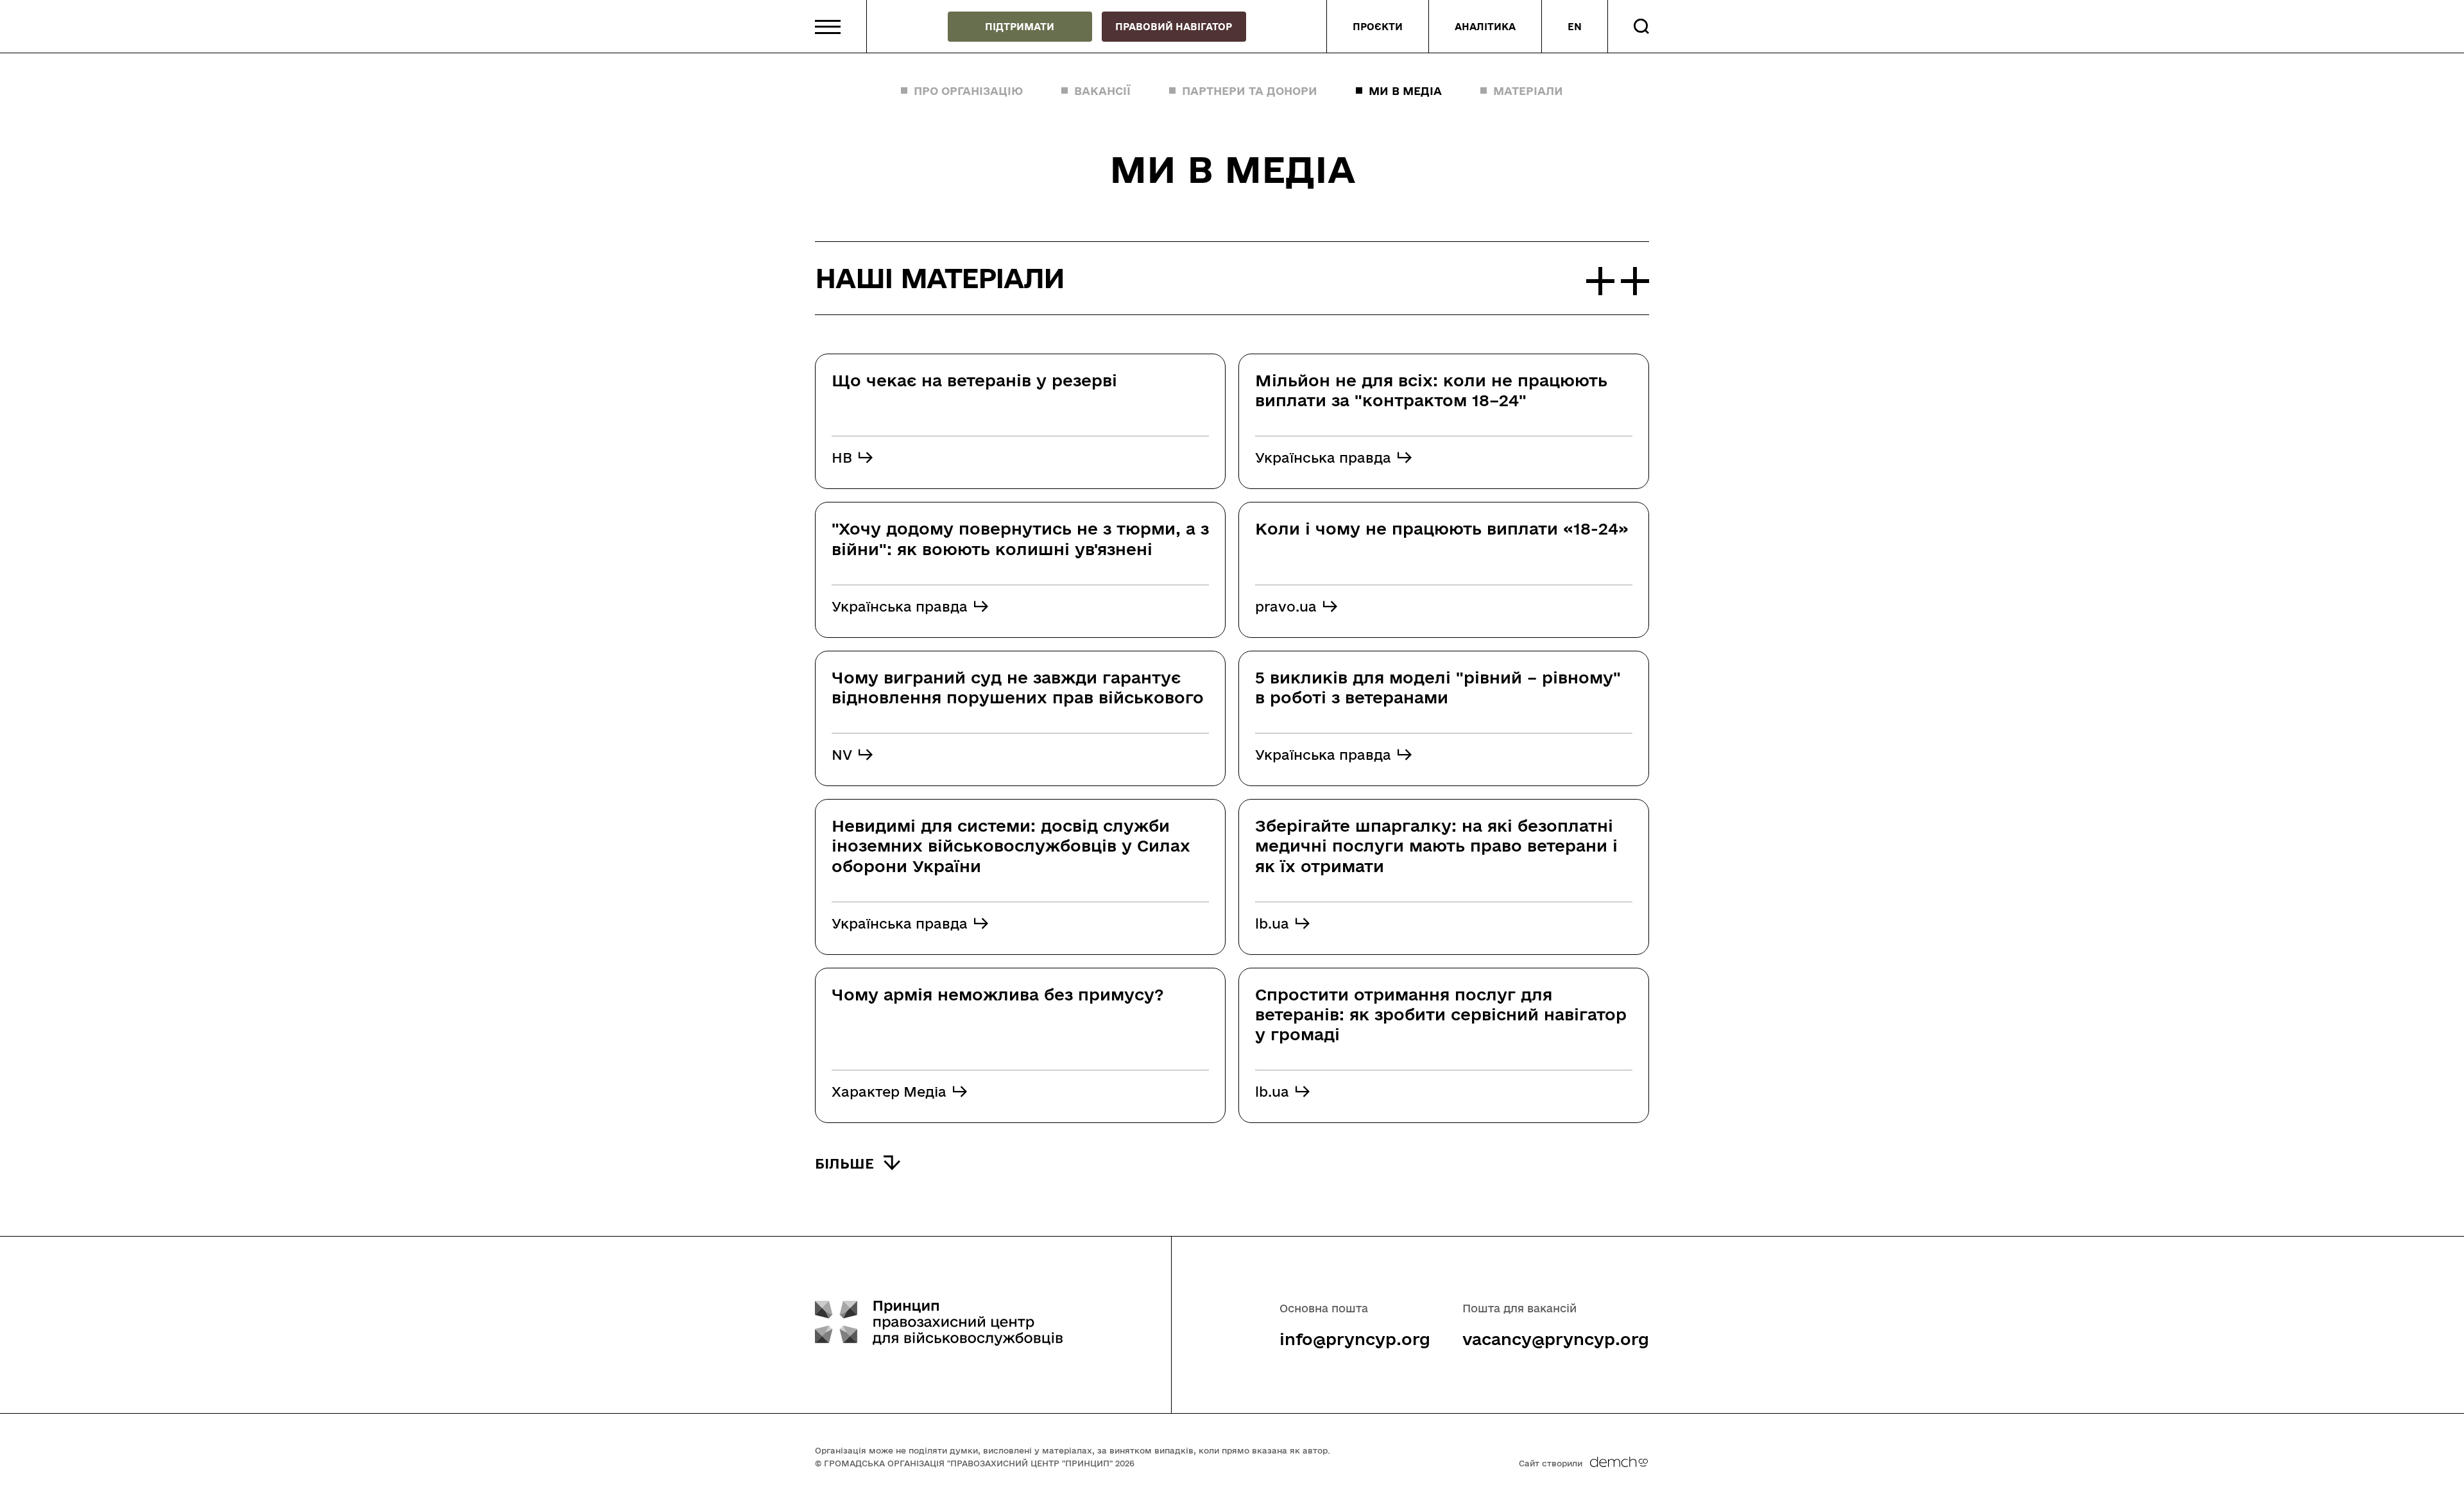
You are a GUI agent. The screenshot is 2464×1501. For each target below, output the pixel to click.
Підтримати (1020, 27)
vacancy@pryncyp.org (1556, 1339)
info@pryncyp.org (1355, 1339)
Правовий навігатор (1174, 27)
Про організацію (968, 91)
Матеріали (1528, 91)
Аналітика (1485, 27)
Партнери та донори (1250, 91)
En (1575, 27)
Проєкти (1378, 27)
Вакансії (1102, 91)
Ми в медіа (1405, 91)
